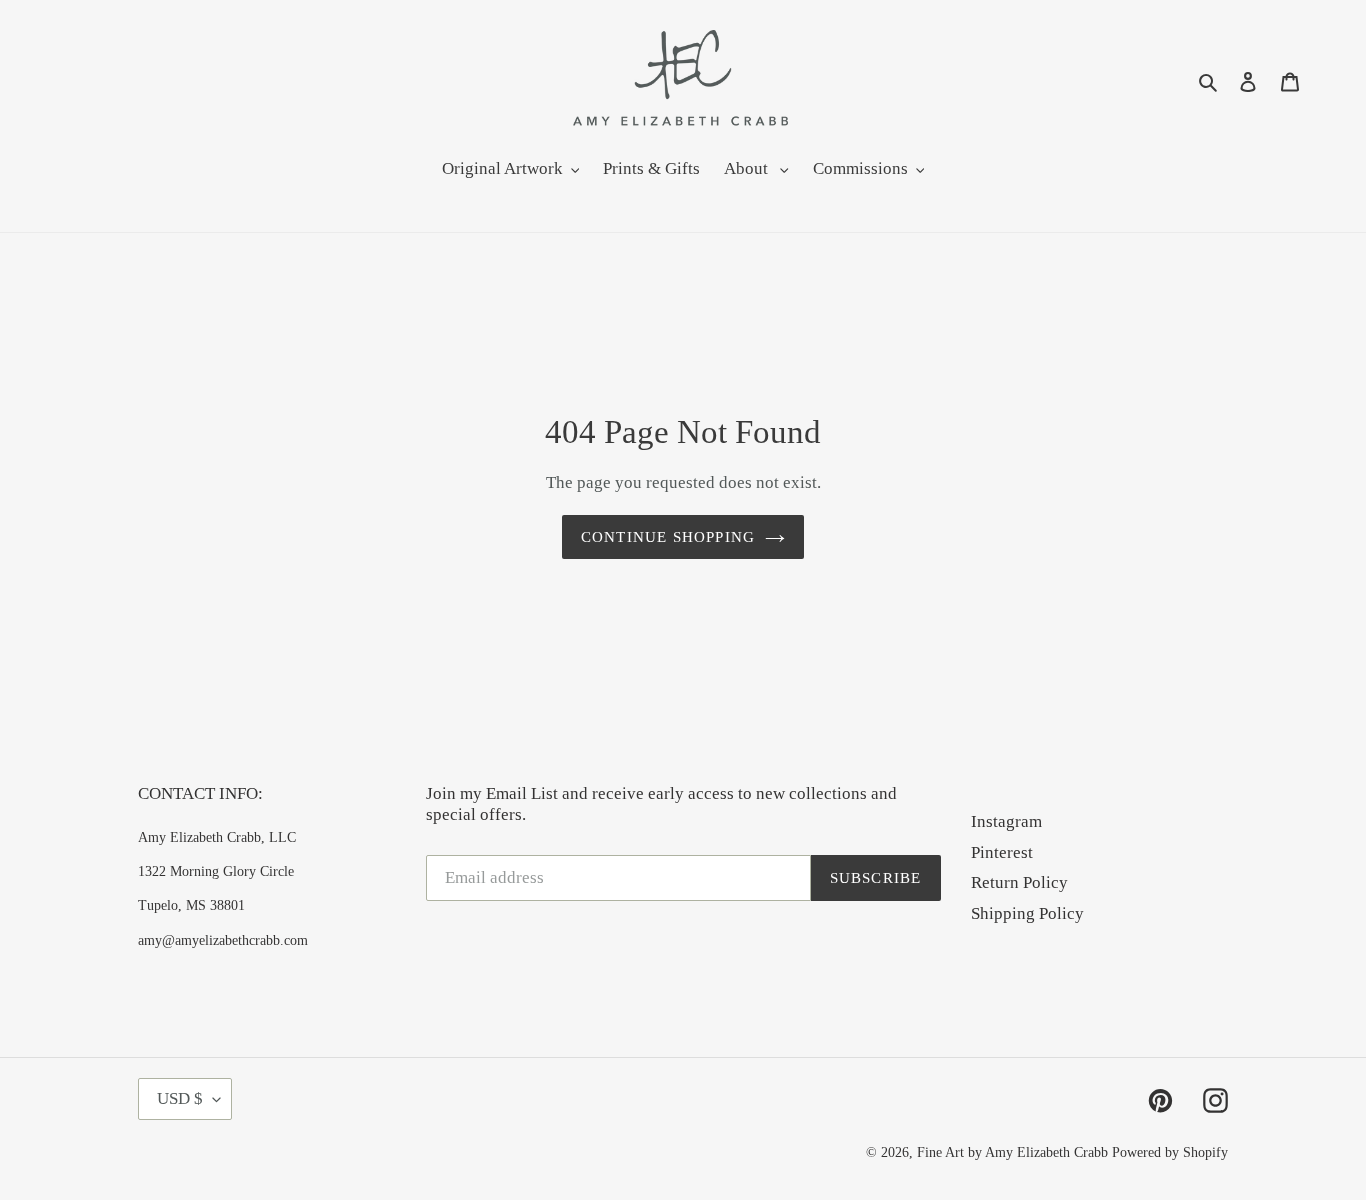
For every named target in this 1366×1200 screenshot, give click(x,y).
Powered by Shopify (1170, 1152)
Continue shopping (668, 537)
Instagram (1006, 821)
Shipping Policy (1027, 913)
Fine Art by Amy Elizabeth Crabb (1012, 1152)
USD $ (180, 1098)
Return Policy (1019, 882)
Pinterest (1002, 852)
